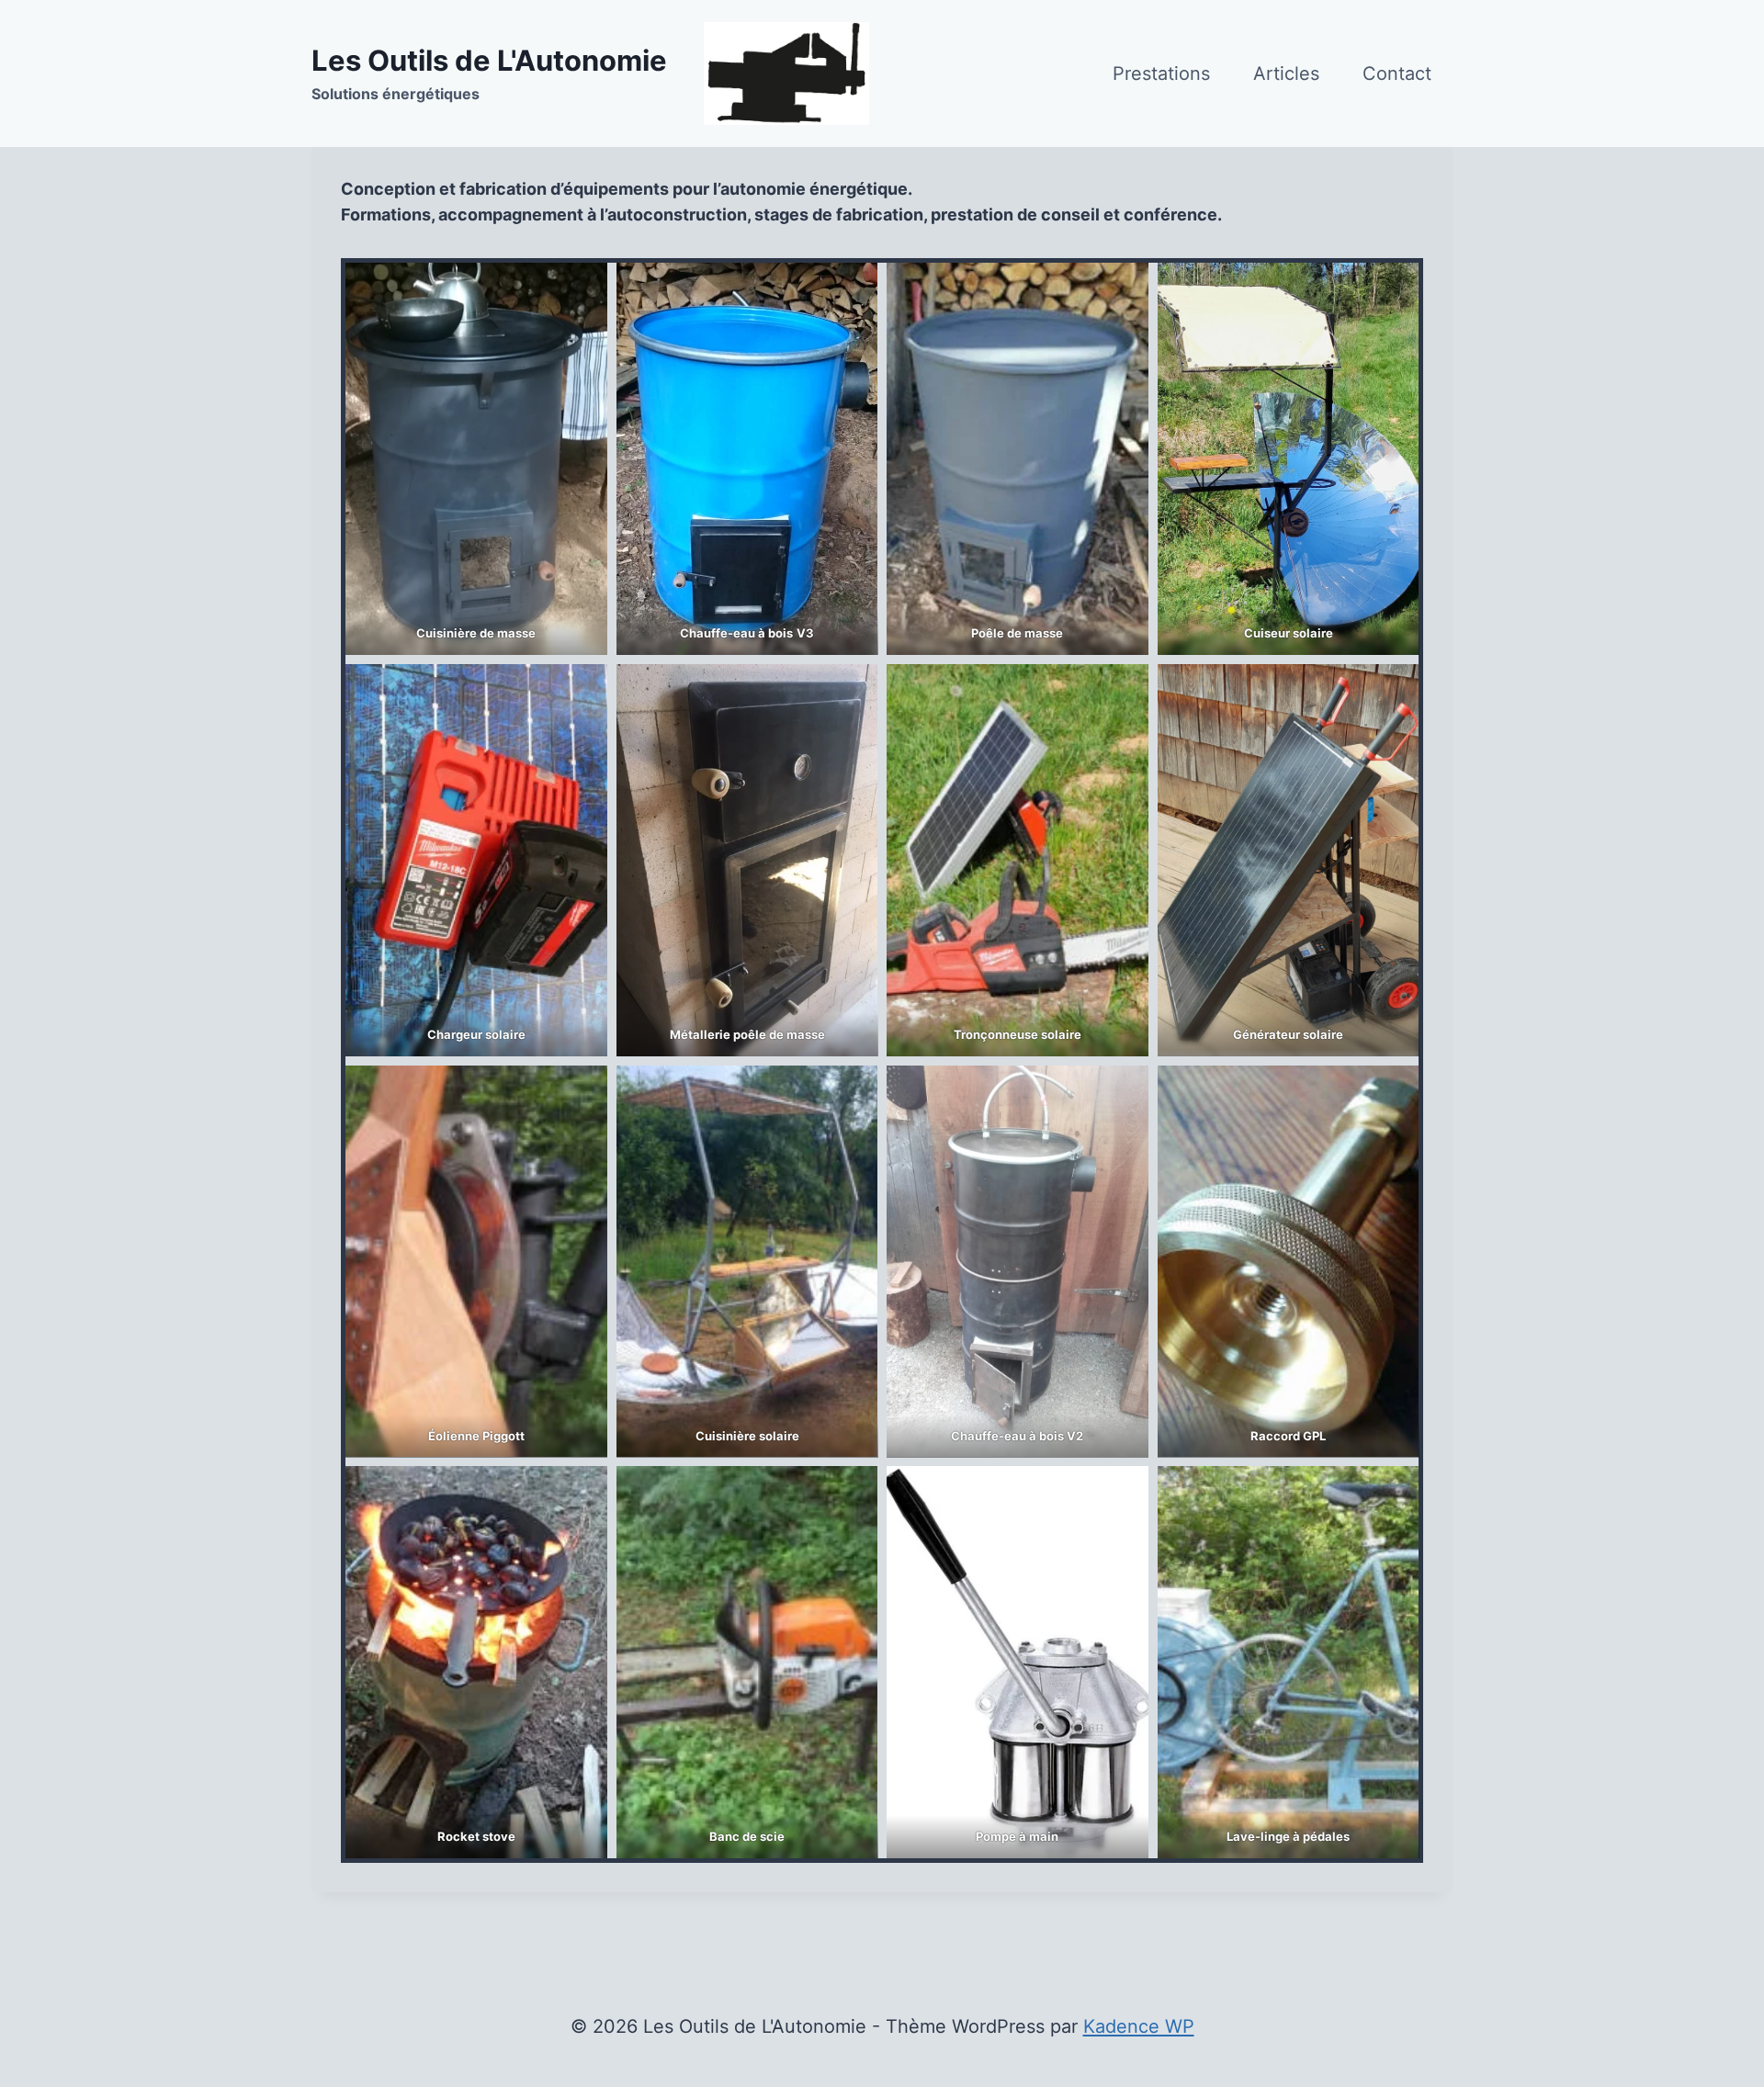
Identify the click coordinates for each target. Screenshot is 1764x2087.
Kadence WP (1139, 2026)
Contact (1397, 73)
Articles (1286, 73)
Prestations (1161, 73)
